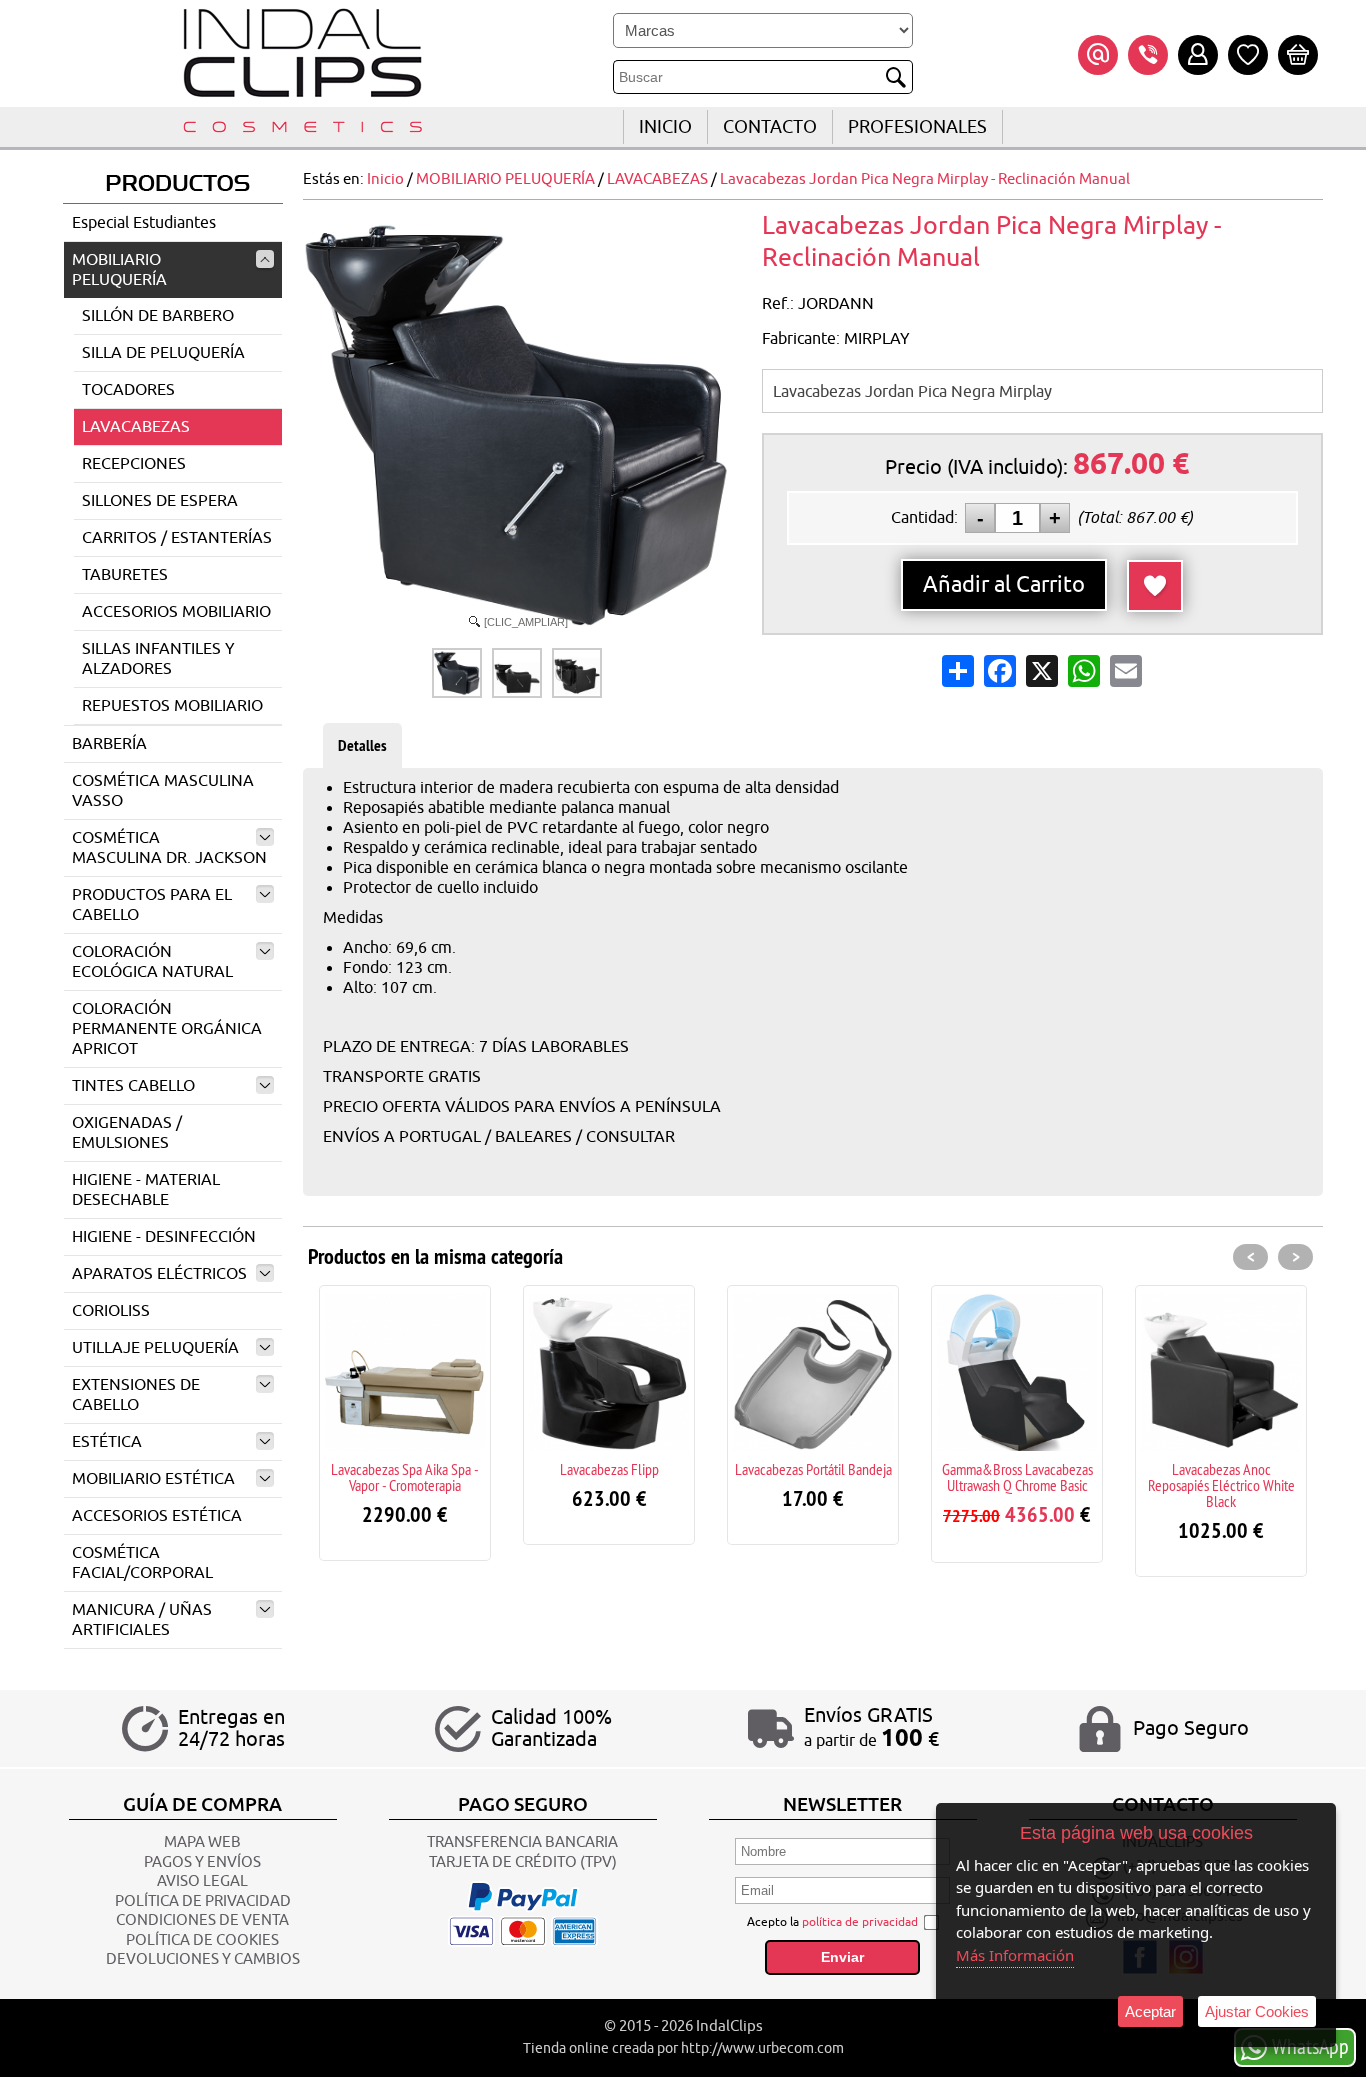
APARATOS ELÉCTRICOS (159, 1274)
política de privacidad (860, 1922)
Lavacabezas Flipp (609, 1469)
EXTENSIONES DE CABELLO (136, 1395)
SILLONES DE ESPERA (160, 501)
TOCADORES (128, 390)
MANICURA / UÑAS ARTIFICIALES (142, 1620)
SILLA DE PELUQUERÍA (163, 353)
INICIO (665, 127)
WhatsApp (1310, 2046)
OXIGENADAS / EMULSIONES (127, 1133)
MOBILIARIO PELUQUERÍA (119, 270)
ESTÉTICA (107, 1442)
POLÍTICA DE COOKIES (202, 1940)
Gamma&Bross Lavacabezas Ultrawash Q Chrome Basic (1017, 1477)
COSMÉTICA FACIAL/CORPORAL (142, 1563)
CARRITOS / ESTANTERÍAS (177, 538)
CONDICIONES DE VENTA (202, 1920)
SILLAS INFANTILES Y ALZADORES (158, 659)
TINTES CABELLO (133, 1086)
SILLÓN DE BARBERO (158, 316)
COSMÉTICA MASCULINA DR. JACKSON (169, 848)
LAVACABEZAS (136, 427)
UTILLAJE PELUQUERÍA (155, 1348)
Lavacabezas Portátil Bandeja (813, 1469)
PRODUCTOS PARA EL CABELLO (152, 905)
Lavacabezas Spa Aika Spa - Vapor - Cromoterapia (405, 1477)
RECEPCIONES (134, 464)
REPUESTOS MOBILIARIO (172, 706)
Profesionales (917, 127)
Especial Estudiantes (144, 223)
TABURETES (125, 575)
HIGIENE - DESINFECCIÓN (164, 1237)
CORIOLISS (111, 1311)
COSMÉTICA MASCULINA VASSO (163, 791)
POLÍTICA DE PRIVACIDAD (203, 1901)
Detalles (362, 745)
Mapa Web (202, 1842)
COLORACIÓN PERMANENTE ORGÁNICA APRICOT (167, 1029)
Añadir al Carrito (1004, 585)
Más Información (1015, 1955)
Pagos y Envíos (202, 1862)
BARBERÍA (109, 744)
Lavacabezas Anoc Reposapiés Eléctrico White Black (1221, 1485)
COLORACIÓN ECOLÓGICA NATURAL (152, 962)
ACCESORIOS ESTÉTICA (157, 1516)
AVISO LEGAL (202, 1881)
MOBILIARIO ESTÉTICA (153, 1479)
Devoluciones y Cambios (203, 1959)
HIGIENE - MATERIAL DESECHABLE (146, 1190)
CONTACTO (770, 127)
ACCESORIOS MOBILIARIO (176, 612)
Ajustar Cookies (1257, 2011)
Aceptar (1150, 2011)
